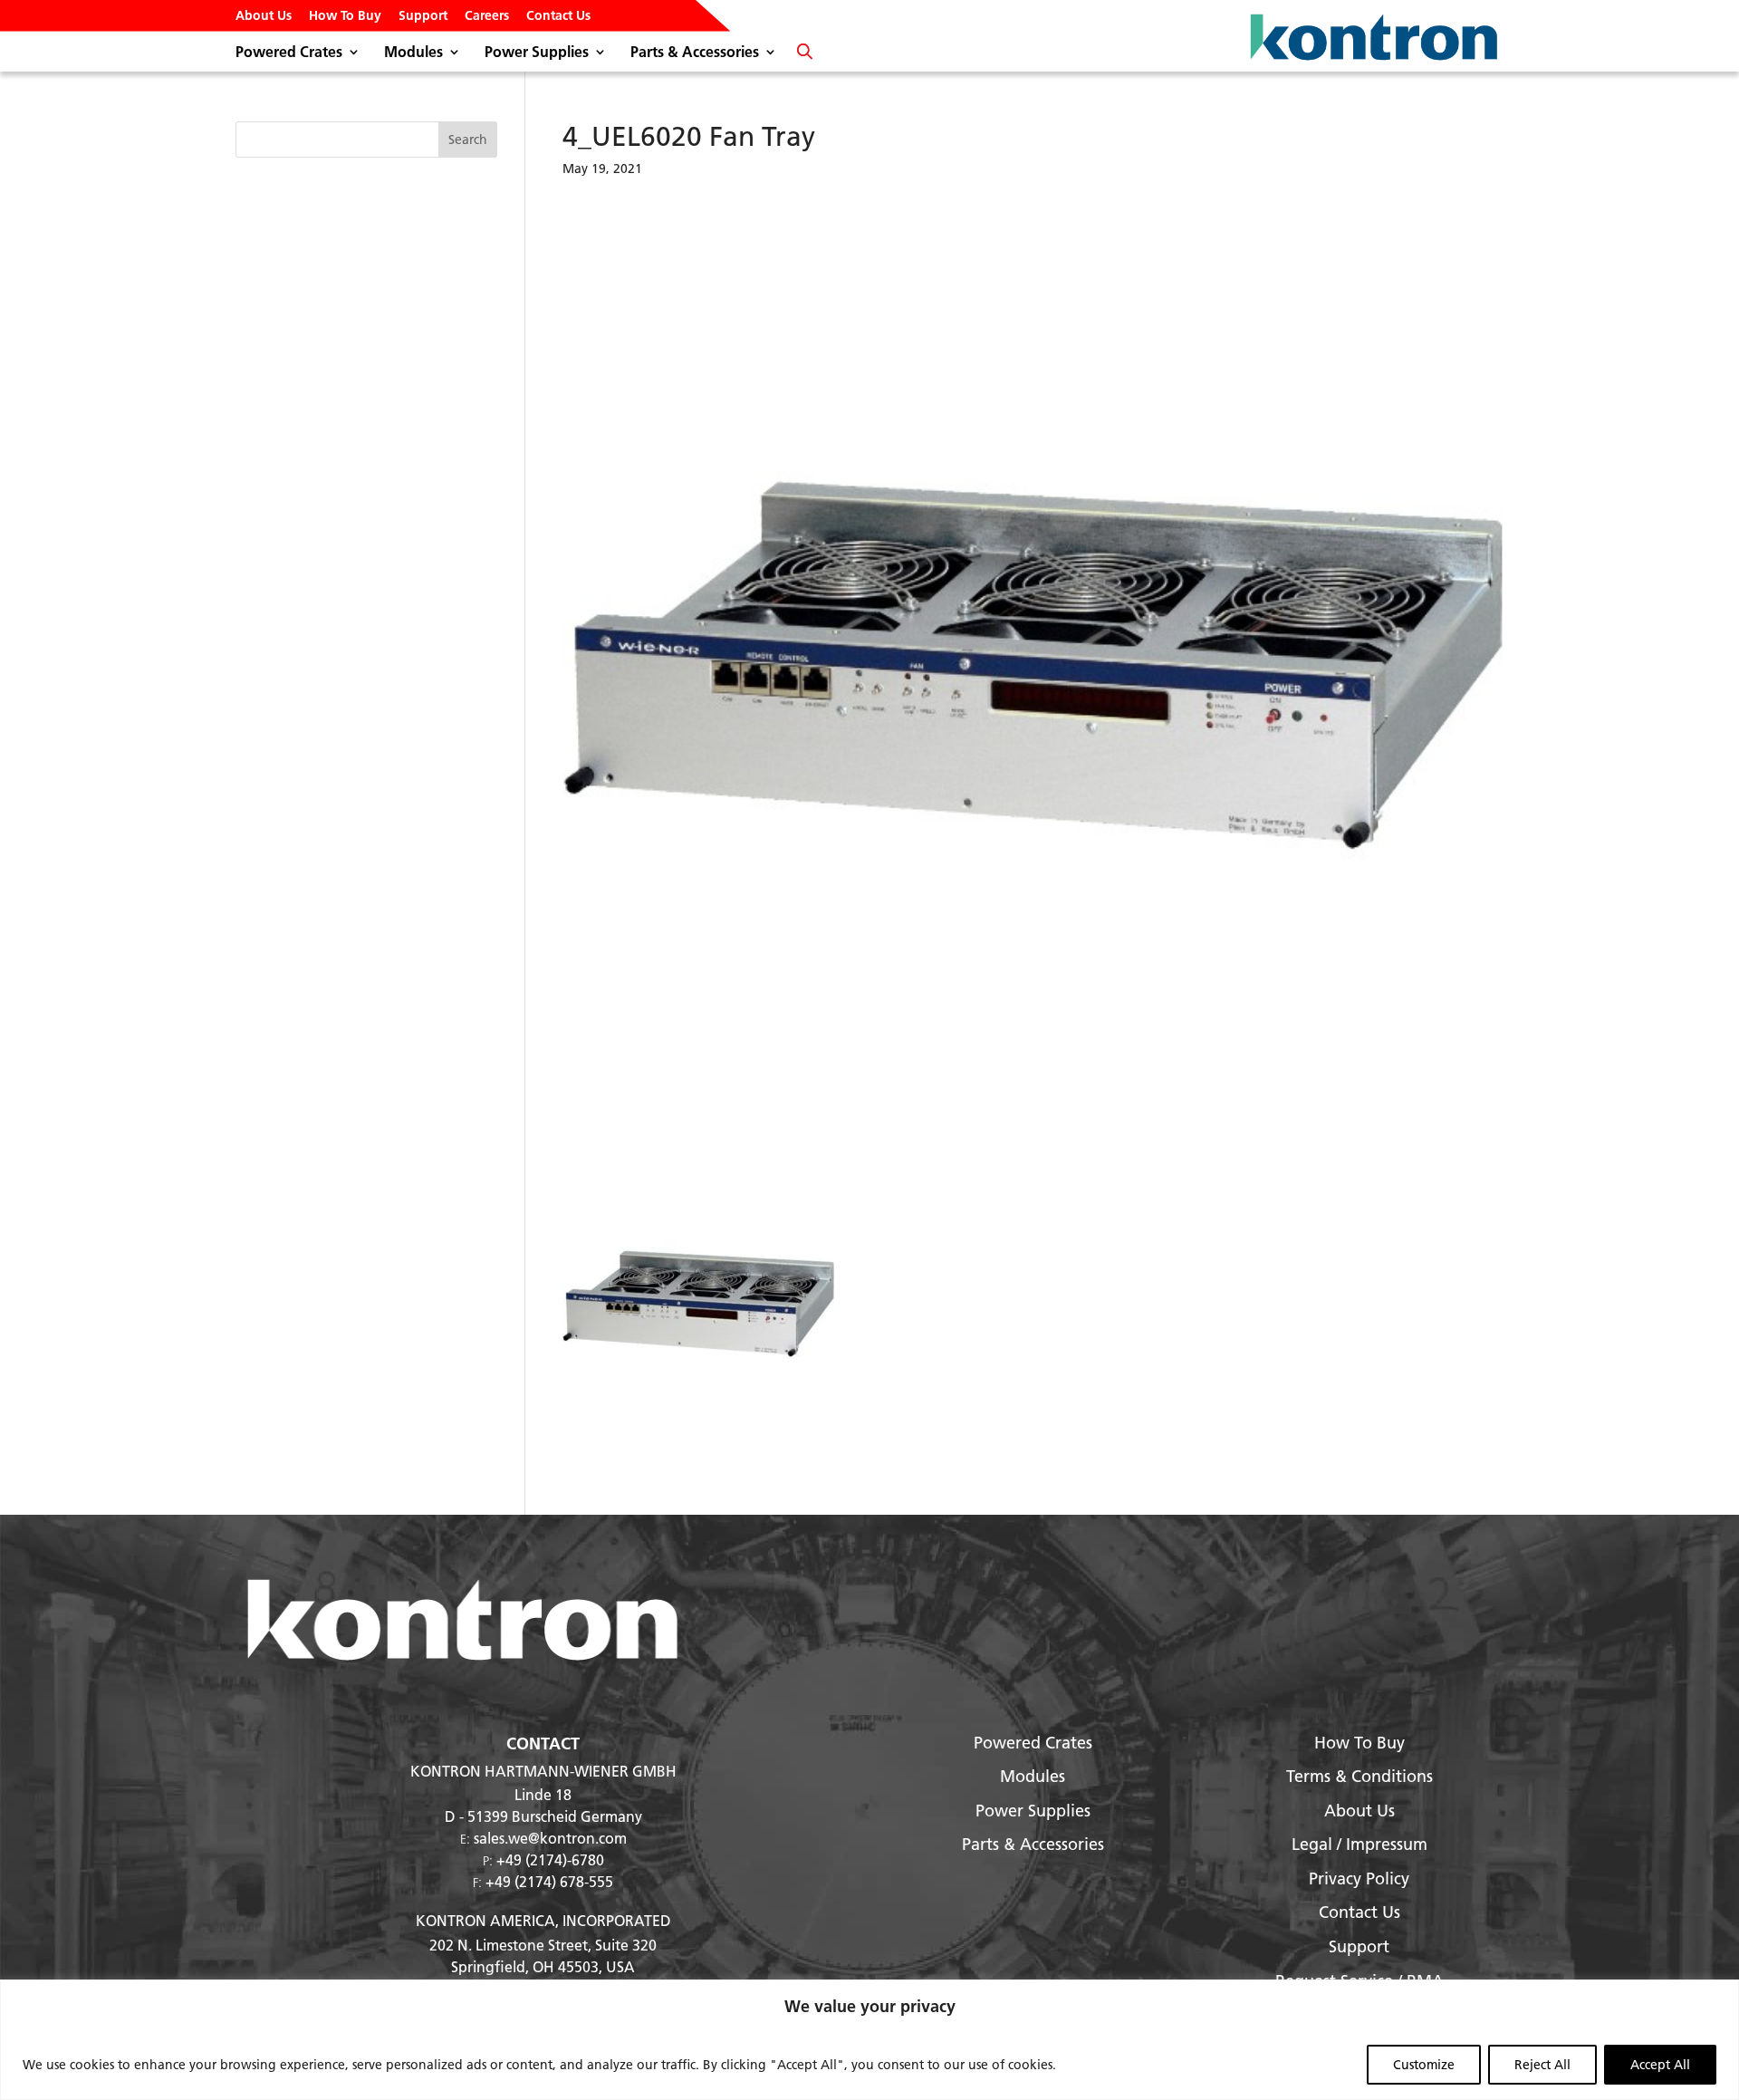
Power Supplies (537, 53)
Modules (413, 53)
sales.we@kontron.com (550, 1838)
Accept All (1660, 2065)
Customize (1424, 2065)
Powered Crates (289, 53)
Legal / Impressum (1359, 1844)
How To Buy (345, 16)
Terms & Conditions (1359, 1776)
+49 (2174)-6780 (550, 1859)
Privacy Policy (1359, 1878)
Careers (487, 16)
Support (423, 16)
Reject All (1542, 2065)
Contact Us (558, 16)
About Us (264, 16)
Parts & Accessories (695, 53)
